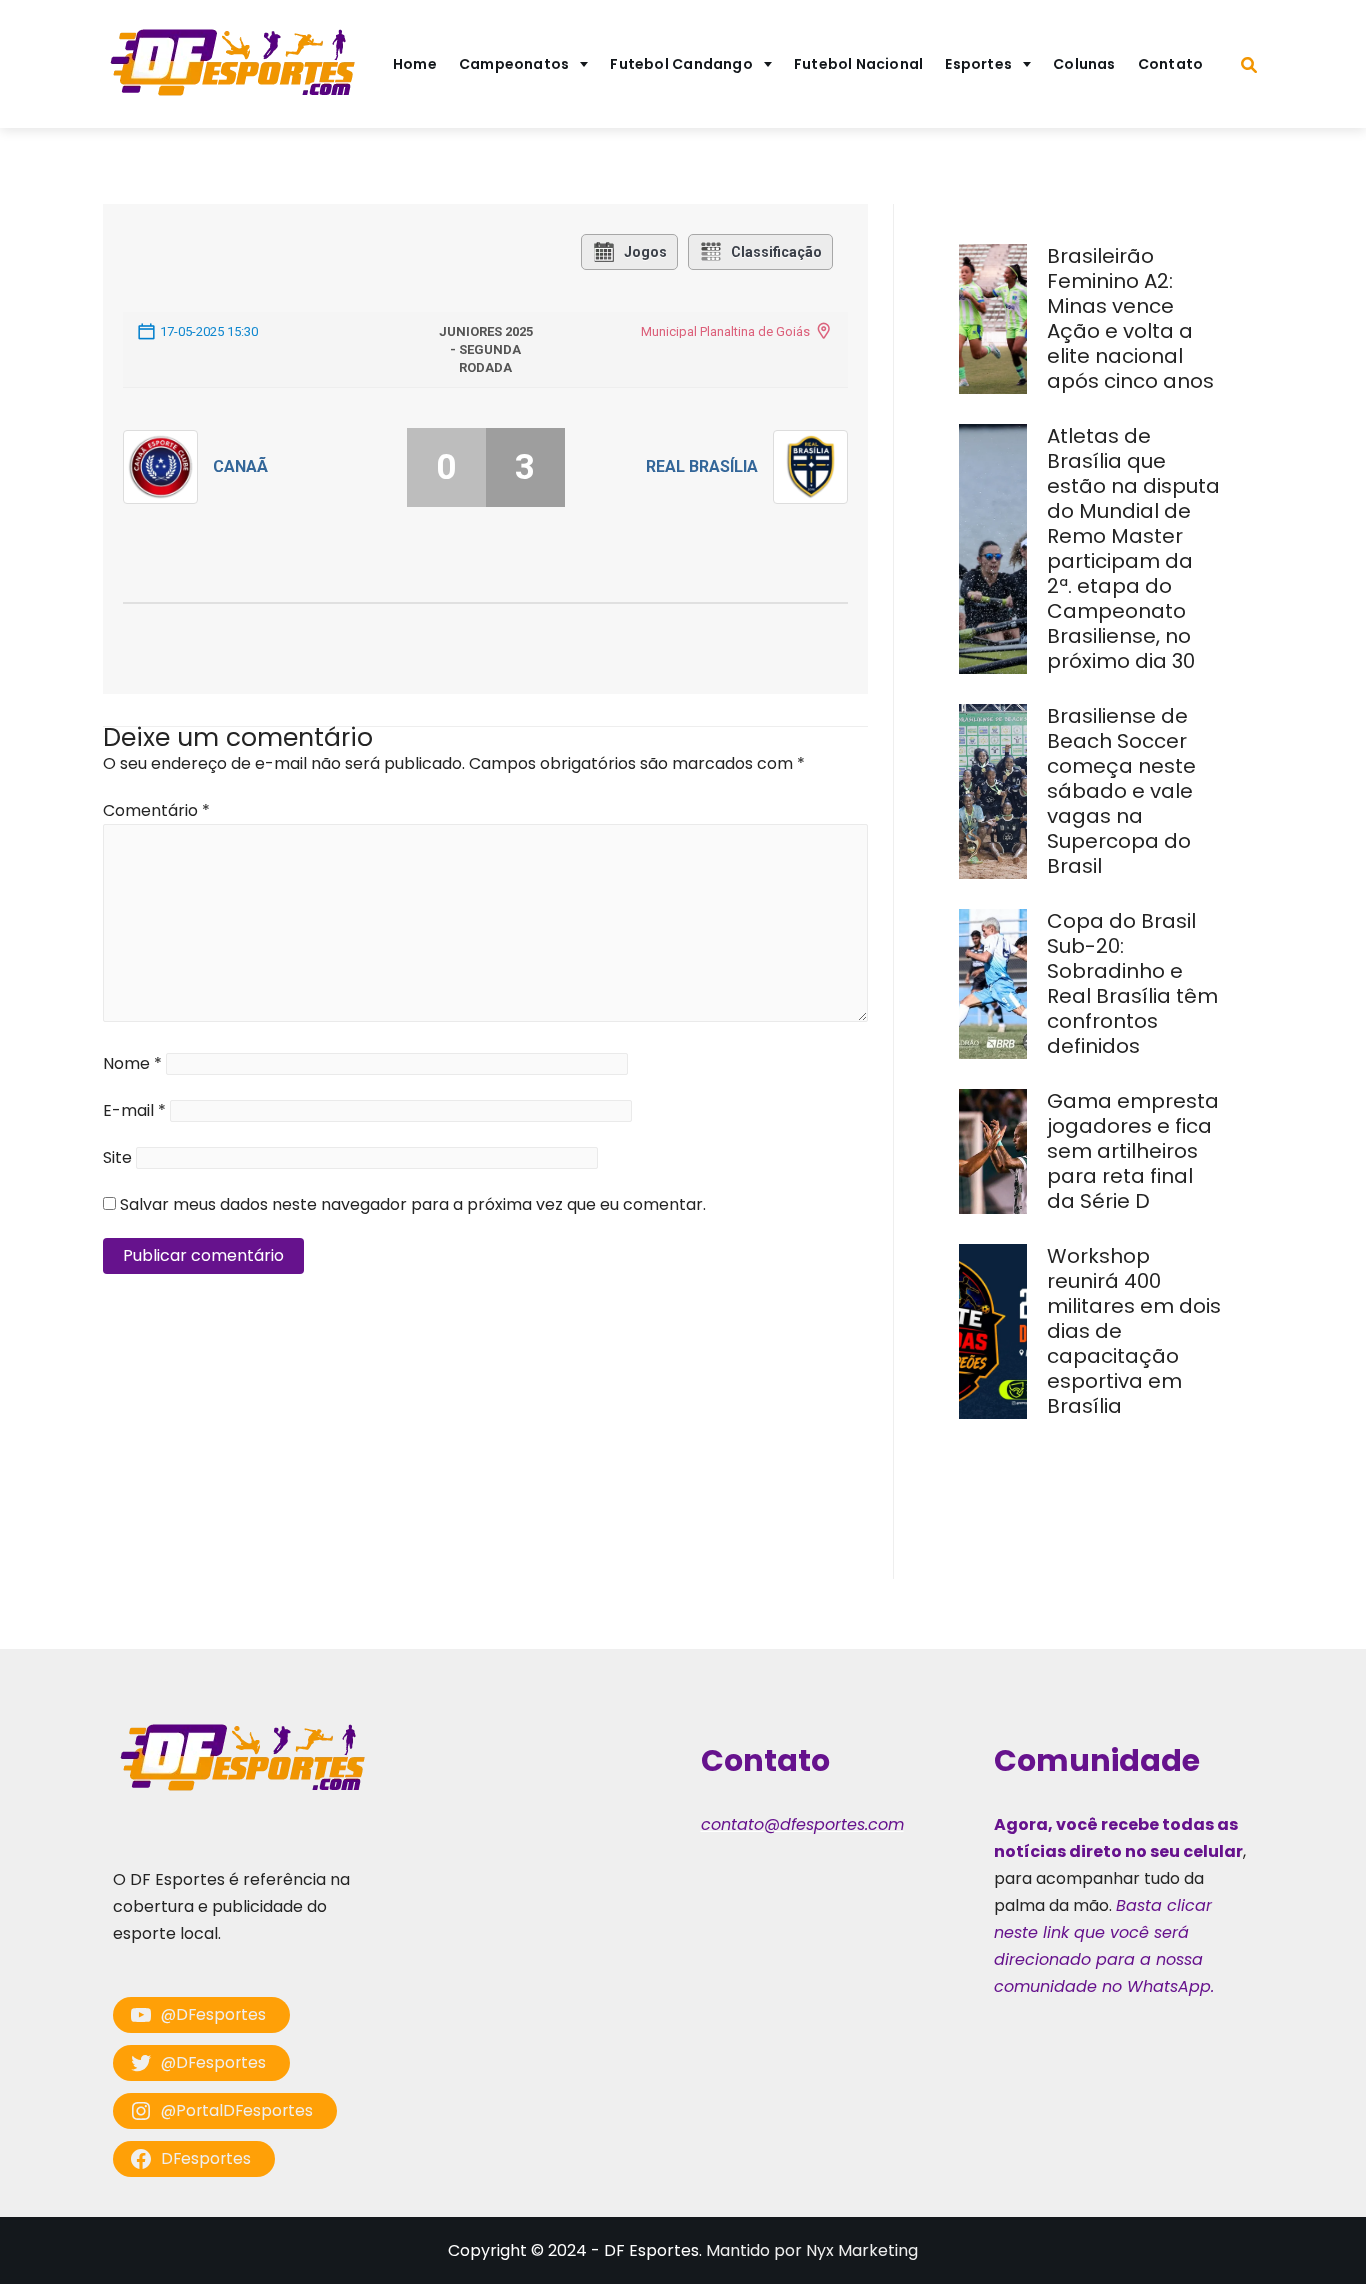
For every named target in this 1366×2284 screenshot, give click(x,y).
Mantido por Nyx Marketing (812, 2250)
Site (117, 1157)
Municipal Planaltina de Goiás (725, 331)
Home (415, 64)
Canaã (240, 466)
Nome (132, 1063)
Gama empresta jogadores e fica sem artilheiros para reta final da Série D (1133, 1151)
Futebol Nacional (859, 64)
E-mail (134, 1110)
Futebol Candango (681, 64)
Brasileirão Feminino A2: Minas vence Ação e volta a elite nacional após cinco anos (1133, 318)
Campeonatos (514, 64)
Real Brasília (702, 466)
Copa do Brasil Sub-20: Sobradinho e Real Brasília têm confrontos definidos (1132, 983)
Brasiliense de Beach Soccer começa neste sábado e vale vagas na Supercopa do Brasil (1121, 791)
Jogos (645, 252)
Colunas (1084, 64)
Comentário (156, 810)
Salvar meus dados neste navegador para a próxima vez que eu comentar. (413, 1204)
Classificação (776, 252)
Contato (1171, 64)
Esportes (978, 64)
